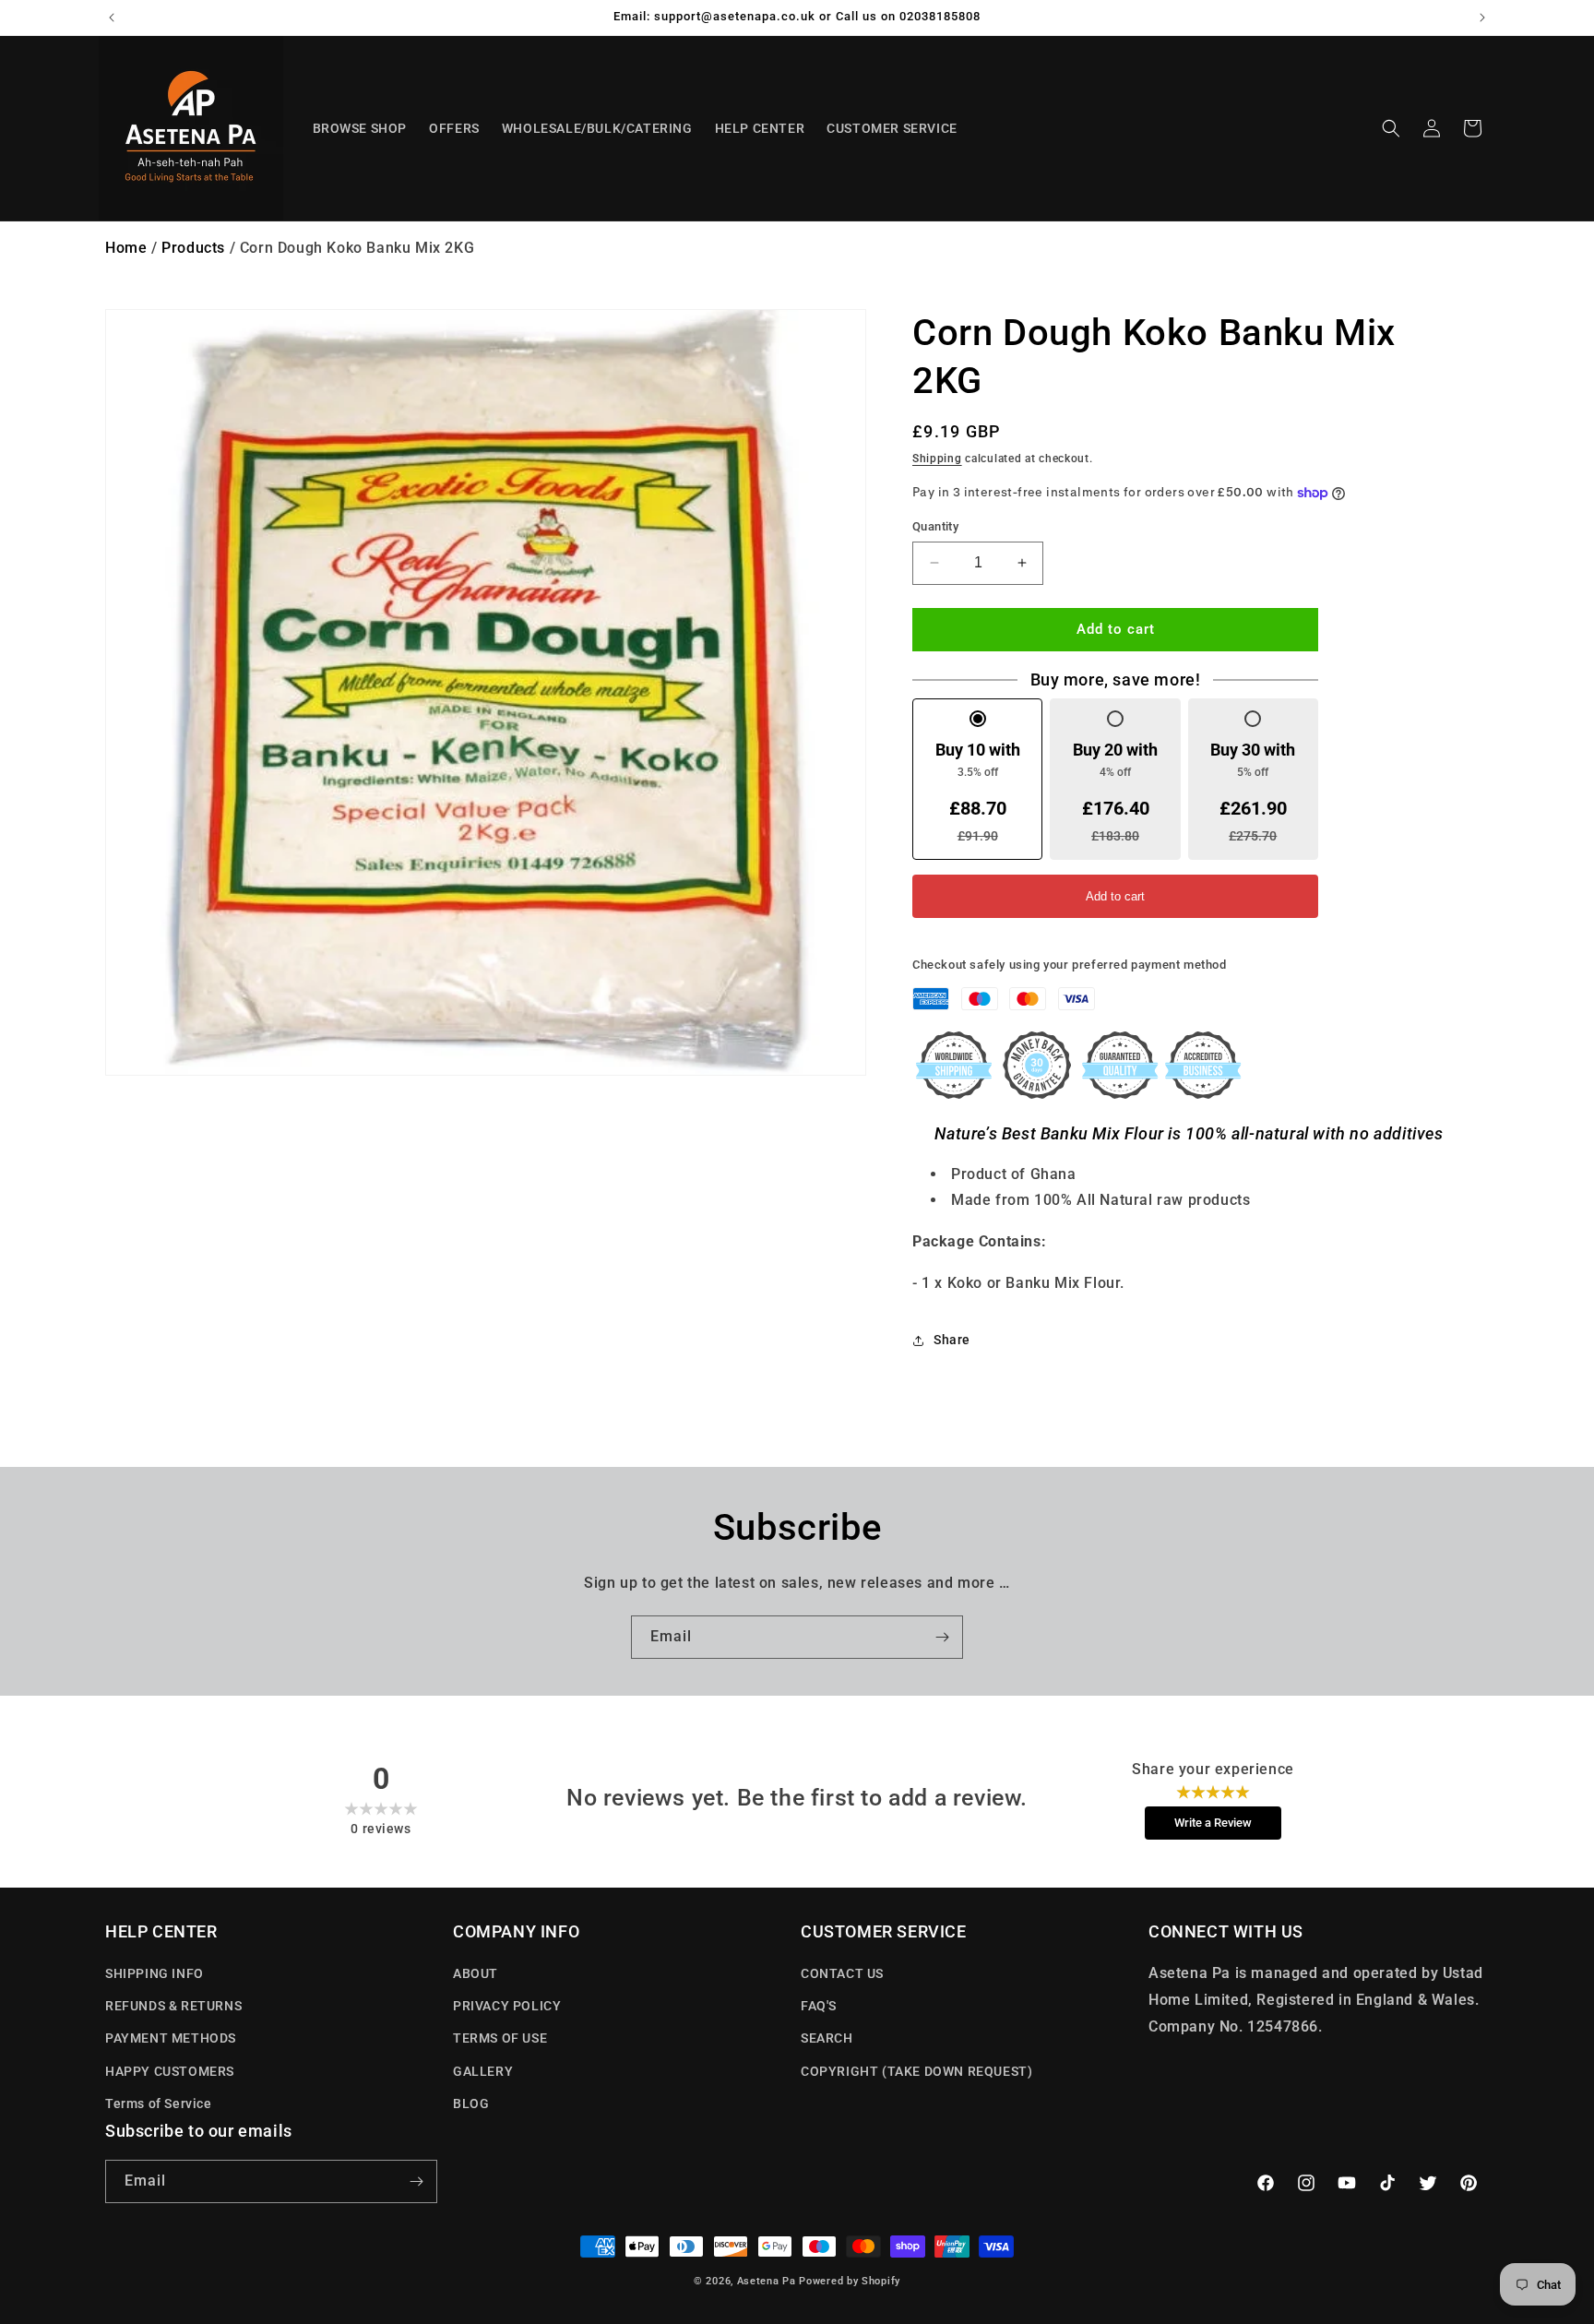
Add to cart (1115, 896)
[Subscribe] (942, 1637)
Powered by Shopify (850, 2281)
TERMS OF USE (500, 2038)
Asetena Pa (767, 2281)
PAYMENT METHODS (171, 2038)
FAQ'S (819, 2006)
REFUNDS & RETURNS (173, 2006)
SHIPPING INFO (155, 1973)
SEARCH (827, 2038)
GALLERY (483, 2071)
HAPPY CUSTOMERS (170, 2071)
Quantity (935, 526)
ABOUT (476, 1973)
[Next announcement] (1482, 18)
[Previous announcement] (112, 18)
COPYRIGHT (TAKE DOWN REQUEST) (916, 2071)
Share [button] (952, 1340)
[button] (1391, 128)
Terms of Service (159, 2104)
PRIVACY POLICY (507, 2006)
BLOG (471, 2104)
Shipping (937, 459)
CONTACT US (842, 1973)
